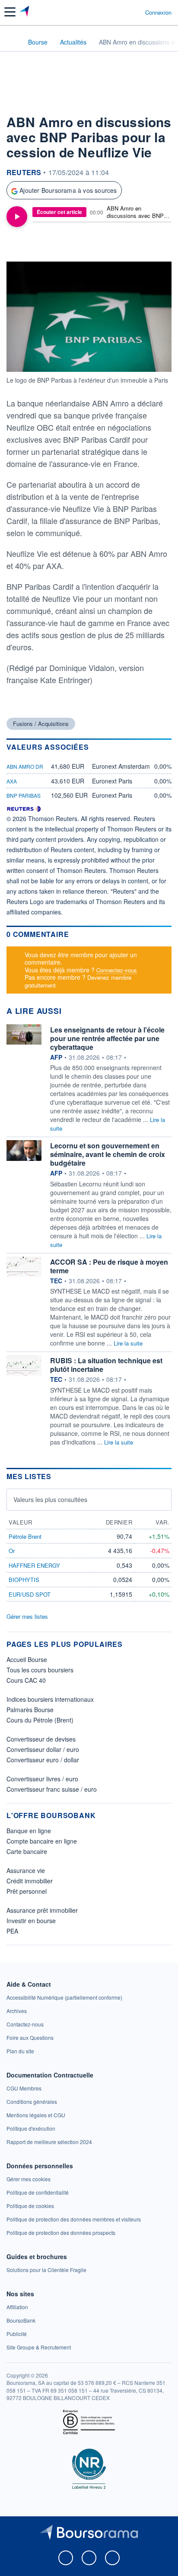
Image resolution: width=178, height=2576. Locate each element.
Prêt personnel (27, 1891)
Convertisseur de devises (41, 1739)
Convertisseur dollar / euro (43, 1749)
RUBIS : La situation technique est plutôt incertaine (106, 1365)
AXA (12, 781)
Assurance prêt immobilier (42, 1910)
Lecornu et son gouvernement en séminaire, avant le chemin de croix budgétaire (108, 1154)
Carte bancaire (27, 1851)
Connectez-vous (117, 970)
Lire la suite (128, 1343)
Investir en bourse (31, 1921)
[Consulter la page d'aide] (135, 12)
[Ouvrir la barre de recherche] (122, 12)
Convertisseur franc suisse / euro (52, 1789)
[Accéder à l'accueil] (12, 42)
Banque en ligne (29, 1831)
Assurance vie (26, 1870)
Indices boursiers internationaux (50, 1699)
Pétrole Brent (25, 1536)
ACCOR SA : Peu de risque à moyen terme (109, 1266)
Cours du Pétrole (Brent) (40, 1720)
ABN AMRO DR (25, 766)
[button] (10, 12)
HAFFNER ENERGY (34, 1565)
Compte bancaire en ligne (42, 1841)
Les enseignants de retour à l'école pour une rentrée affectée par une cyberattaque (107, 1038)
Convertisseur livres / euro (42, 1779)
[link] (64, 1997)
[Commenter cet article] (29, 246)
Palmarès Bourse (30, 1710)
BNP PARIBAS (24, 795)
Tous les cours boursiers (40, 1670)
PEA (12, 1931)
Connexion (158, 13)
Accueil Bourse (27, 1659)
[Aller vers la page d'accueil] (25, 12)
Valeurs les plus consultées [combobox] (50, 1499)
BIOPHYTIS (24, 1580)
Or (12, 1551)
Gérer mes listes (27, 1616)
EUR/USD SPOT (30, 1594)
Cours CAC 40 (26, 1680)
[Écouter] (17, 217)
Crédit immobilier (30, 1881)
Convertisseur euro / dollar (43, 1760)
